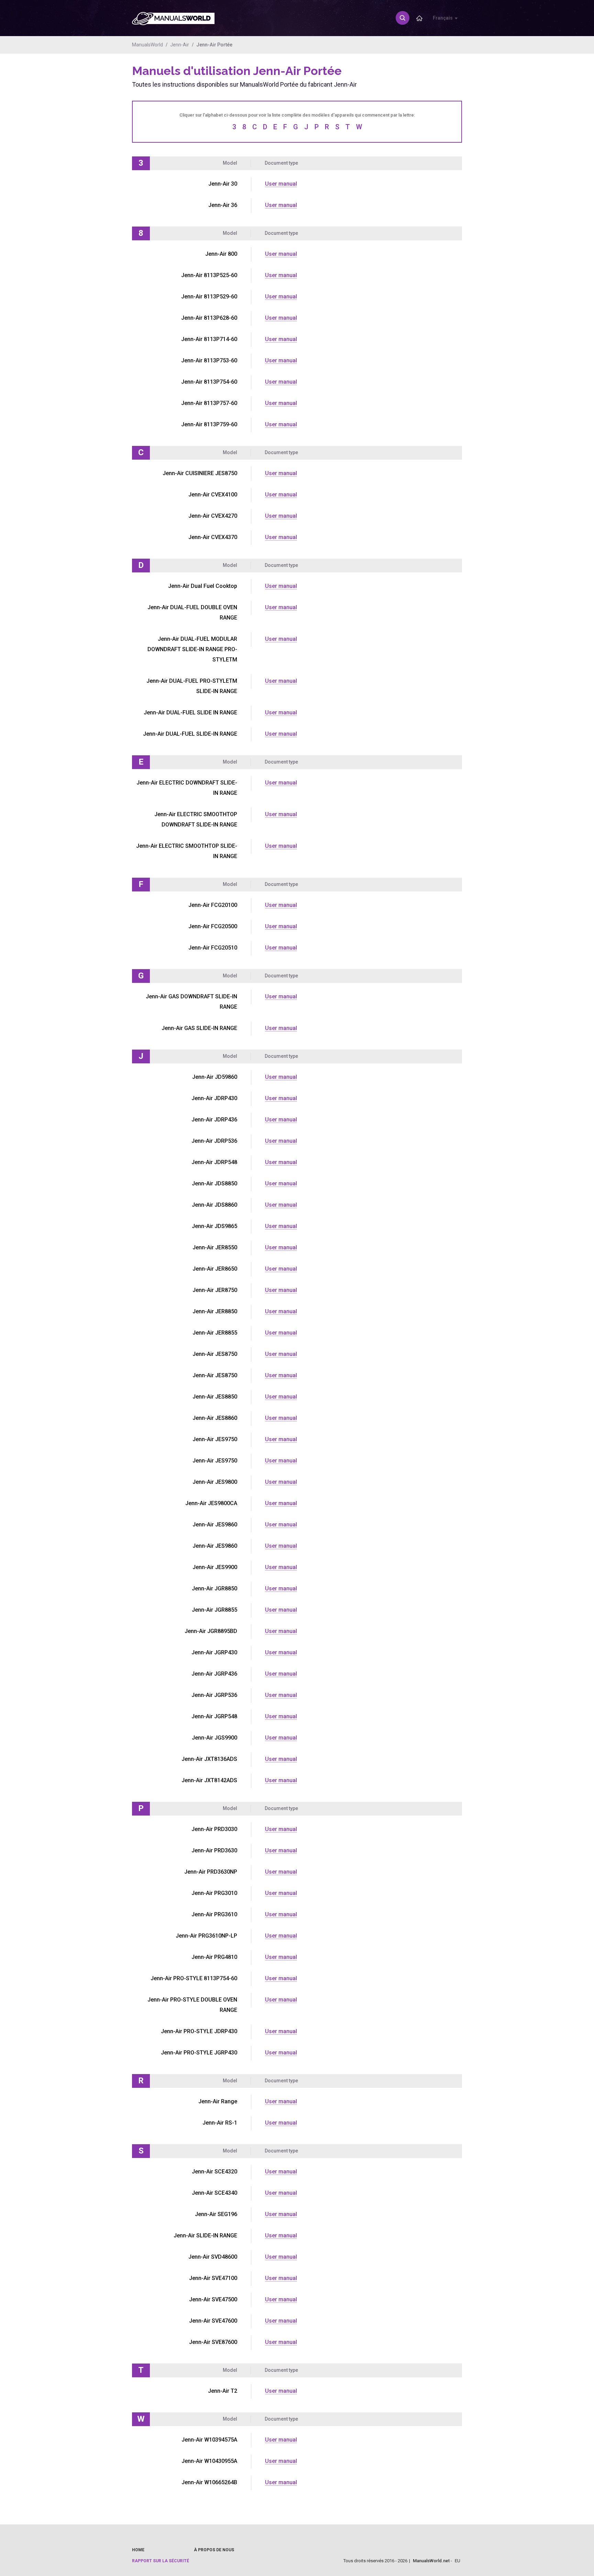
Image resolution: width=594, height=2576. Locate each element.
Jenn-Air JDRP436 (214, 1120)
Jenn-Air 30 (223, 184)
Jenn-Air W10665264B (209, 2482)
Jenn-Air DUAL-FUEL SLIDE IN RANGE (190, 712)
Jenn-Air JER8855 (215, 1333)
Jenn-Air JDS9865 (214, 1226)
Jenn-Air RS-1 (220, 2123)
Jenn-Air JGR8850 (214, 1588)
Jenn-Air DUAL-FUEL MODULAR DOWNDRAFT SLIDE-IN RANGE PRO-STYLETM (192, 649)
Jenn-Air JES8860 (215, 1418)
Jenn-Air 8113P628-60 (209, 318)
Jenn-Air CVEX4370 (213, 537)
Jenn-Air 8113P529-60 (209, 297)
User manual (281, 184)
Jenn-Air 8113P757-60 (209, 403)
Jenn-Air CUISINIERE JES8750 (200, 473)
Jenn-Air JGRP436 (214, 1674)
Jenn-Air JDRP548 (214, 1162)
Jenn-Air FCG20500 (213, 926)
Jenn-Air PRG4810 (214, 1957)
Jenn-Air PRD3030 (214, 1829)
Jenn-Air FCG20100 (213, 905)
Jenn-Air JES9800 (215, 1482)
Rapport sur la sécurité (161, 2561)
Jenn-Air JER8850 (215, 1311)
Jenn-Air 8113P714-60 (209, 339)
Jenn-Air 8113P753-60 (209, 360)
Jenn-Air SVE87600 (213, 2342)
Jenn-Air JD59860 (215, 1077)
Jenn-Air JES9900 (215, 1567)
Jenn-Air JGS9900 (214, 1738)
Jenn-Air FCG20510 (213, 948)
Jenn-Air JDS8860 (214, 1205)
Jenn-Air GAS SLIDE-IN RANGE (199, 1028)
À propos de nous (214, 2550)
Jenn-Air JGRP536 (214, 1695)
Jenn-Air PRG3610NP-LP (206, 1936)
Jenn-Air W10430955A (209, 2461)
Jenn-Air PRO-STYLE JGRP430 (199, 2053)
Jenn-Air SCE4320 (214, 2172)
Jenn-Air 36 (223, 205)
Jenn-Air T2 (223, 2391)
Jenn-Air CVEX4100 (213, 495)
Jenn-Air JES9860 (215, 1525)
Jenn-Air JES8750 (215, 1354)
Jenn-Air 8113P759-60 (209, 424)
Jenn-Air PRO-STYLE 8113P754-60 (194, 1978)
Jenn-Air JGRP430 (214, 1652)
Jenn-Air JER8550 (215, 1247)
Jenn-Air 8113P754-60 (209, 382)
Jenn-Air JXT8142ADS (209, 1780)
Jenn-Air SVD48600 (213, 2257)
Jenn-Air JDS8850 (214, 1183)
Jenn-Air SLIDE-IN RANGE (205, 2235)
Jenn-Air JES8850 (215, 1397)
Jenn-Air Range (218, 2101)
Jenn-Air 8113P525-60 (209, 275)
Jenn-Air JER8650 (215, 1269)
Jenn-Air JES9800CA (211, 1503)
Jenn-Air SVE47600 (213, 2321)
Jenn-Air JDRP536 (214, 1141)
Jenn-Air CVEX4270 (213, 516)
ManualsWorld (147, 45)
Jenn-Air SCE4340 (214, 2193)
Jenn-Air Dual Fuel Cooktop (203, 586)
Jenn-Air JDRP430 (214, 1098)
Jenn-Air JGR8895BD (211, 1631)
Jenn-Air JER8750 (215, 1290)
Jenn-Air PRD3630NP (211, 1872)
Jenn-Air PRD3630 (214, 1850)
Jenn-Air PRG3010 (214, 1893)
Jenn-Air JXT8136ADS (209, 1759)
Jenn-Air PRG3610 (214, 1914)
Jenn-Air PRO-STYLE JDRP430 (199, 2031)
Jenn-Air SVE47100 (213, 2278)
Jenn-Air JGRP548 (214, 1716)
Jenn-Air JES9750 (215, 1439)
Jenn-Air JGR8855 (214, 1610)
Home (138, 2550)
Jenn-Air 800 (221, 254)
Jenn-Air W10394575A (209, 2440)
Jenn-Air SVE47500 (213, 2299)
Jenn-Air (180, 45)
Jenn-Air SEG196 (216, 2214)
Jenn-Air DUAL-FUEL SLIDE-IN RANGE (190, 734)
